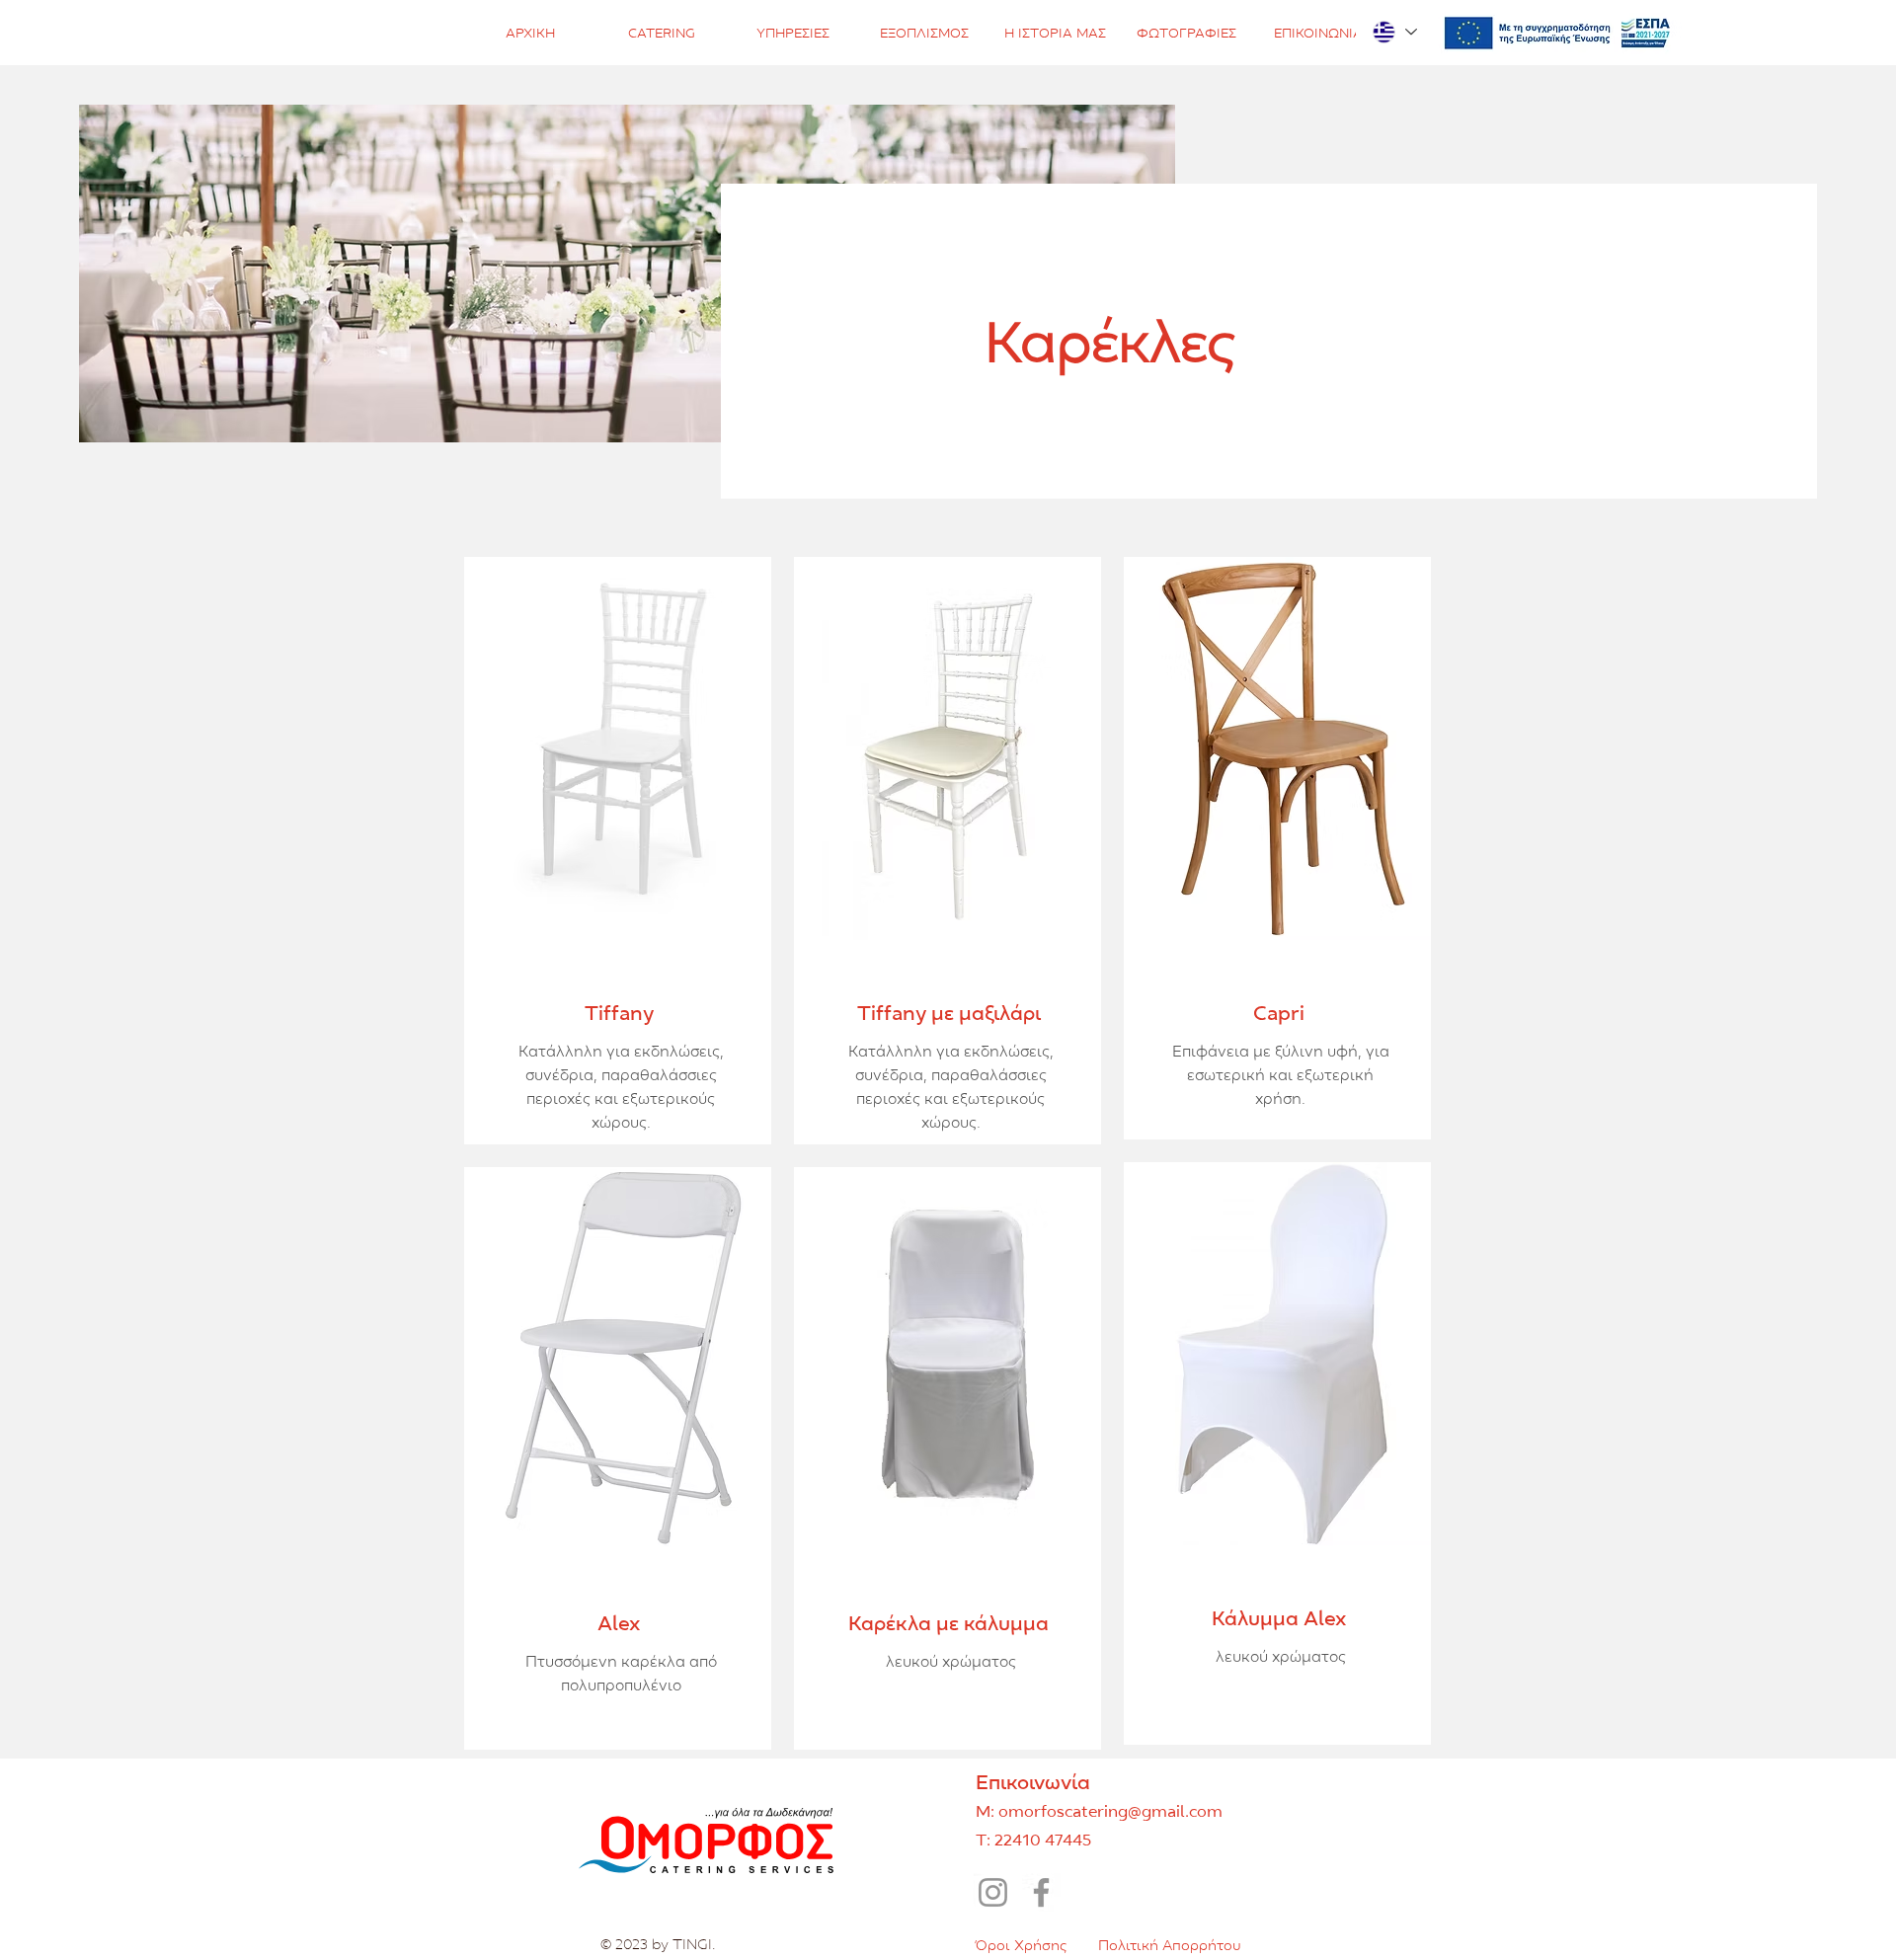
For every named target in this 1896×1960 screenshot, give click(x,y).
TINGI (692, 1944)
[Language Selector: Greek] (1394, 32)
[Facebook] (1041, 1892)
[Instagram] (993, 1892)
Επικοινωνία (1033, 1782)
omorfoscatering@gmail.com (1110, 1811)
